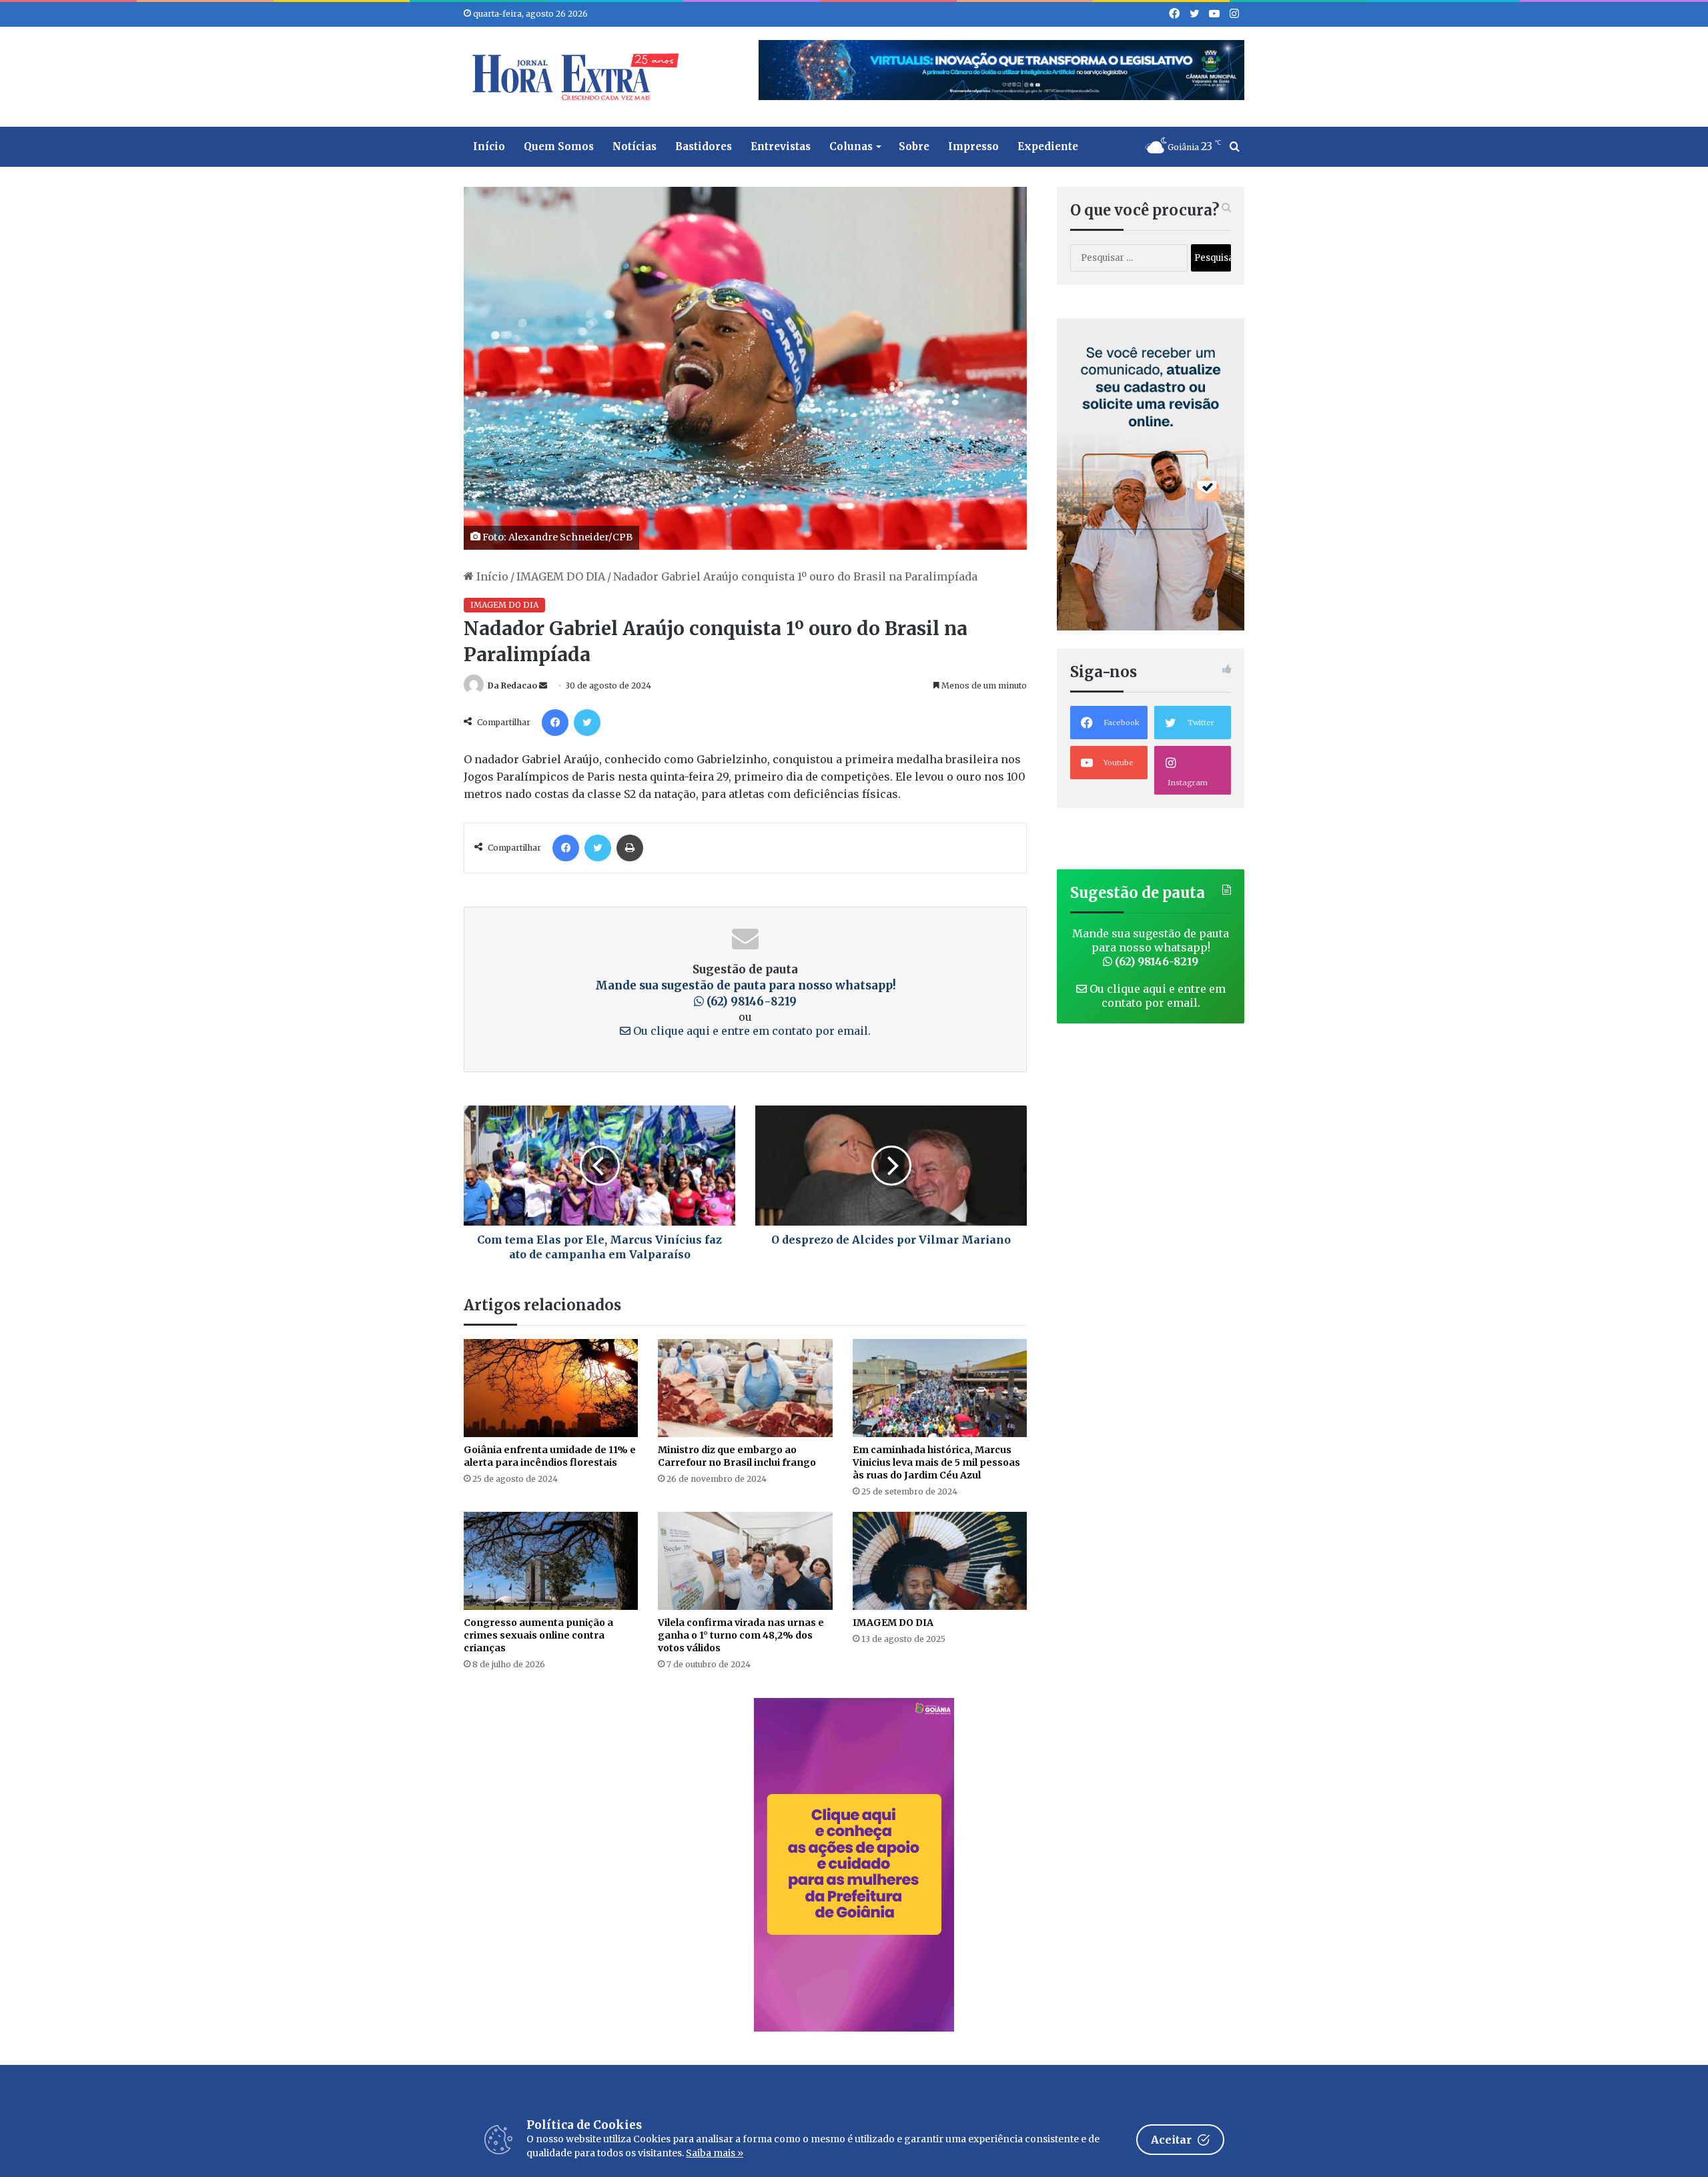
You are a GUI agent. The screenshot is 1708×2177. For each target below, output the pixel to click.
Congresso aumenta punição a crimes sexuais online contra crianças (538, 1635)
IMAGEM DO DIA (561, 576)
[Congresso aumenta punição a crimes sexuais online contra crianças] (551, 1561)
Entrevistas (781, 146)
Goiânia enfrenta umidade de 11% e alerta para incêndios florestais (550, 1456)
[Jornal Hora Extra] (572, 77)
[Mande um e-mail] (543, 686)
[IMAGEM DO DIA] (940, 1561)
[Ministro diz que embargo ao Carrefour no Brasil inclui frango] (745, 1388)
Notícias (634, 146)
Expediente (1048, 146)
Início (489, 146)
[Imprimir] (630, 848)
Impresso (973, 146)
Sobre (914, 146)
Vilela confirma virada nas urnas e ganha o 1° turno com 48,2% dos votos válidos (741, 1635)
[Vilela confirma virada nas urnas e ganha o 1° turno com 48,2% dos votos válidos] (745, 1561)
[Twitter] (587, 723)
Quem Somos (559, 146)
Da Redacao (512, 686)
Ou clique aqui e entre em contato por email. (751, 1031)
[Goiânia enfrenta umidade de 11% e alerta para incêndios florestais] (551, 1388)
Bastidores (704, 146)
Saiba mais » (715, 2153)
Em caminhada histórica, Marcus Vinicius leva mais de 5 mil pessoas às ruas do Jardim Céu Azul (936, 1462)
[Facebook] (555, 723)
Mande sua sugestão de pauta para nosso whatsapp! (746, 993)
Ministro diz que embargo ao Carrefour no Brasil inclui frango (737, 1456)
